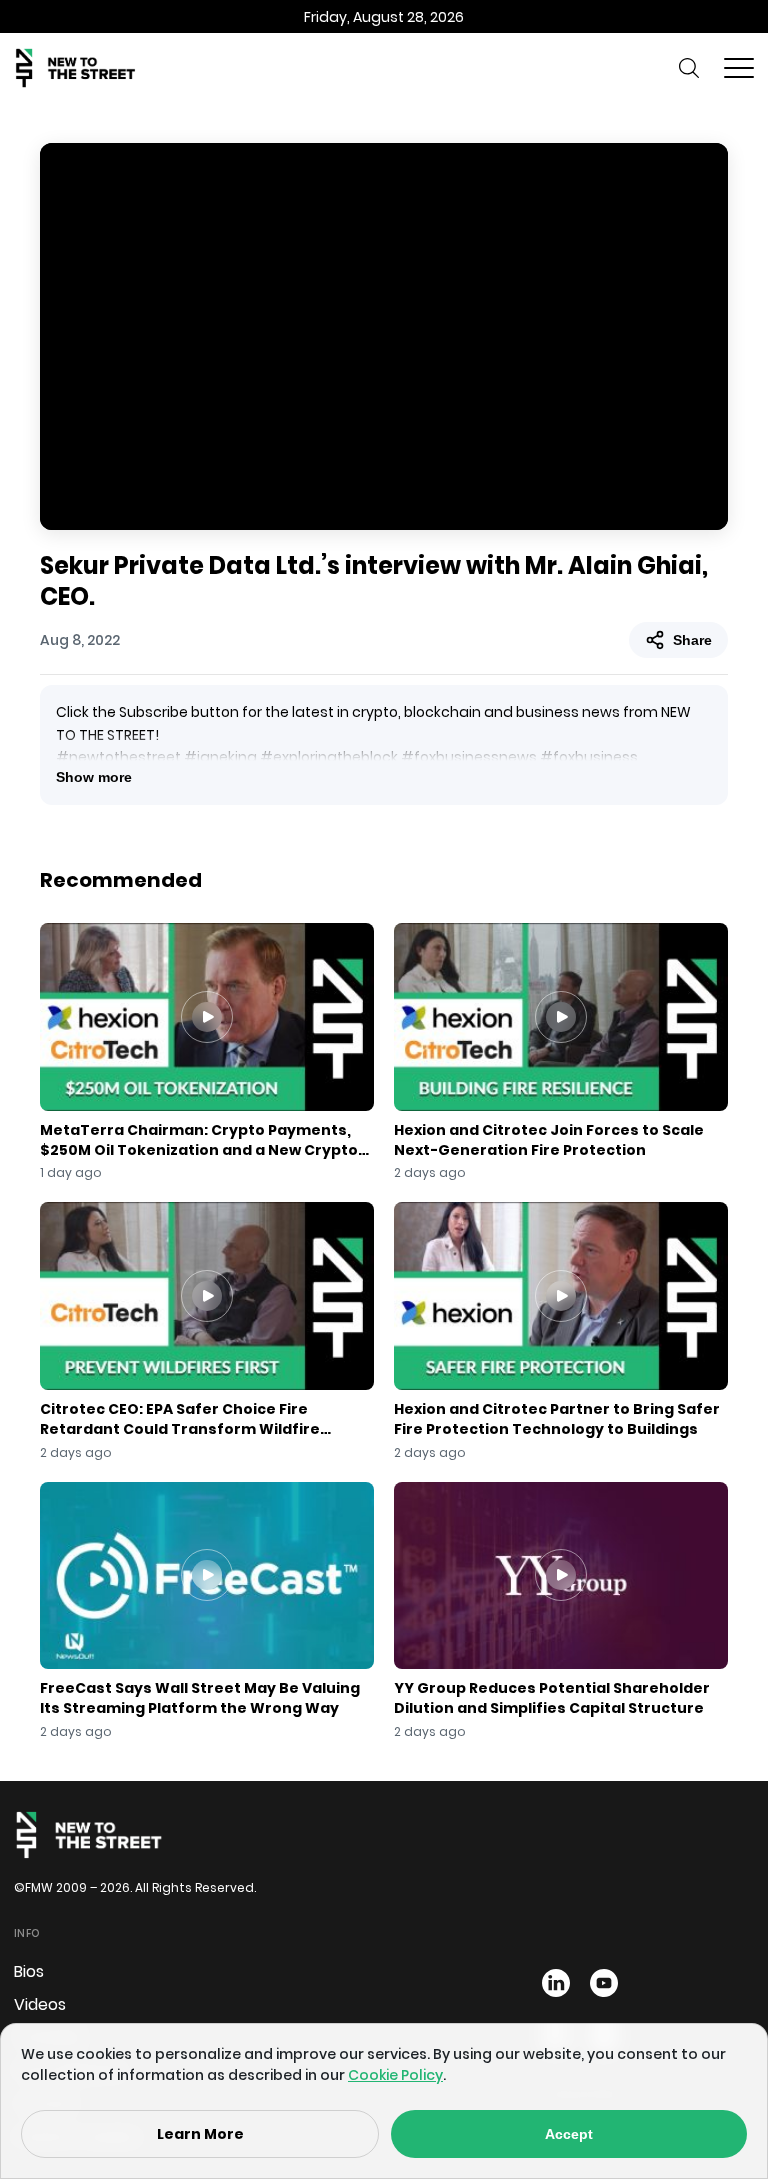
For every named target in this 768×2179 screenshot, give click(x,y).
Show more (94, 777)
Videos (40, 2004)
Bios (29, 1971)
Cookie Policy (395, 2075)
